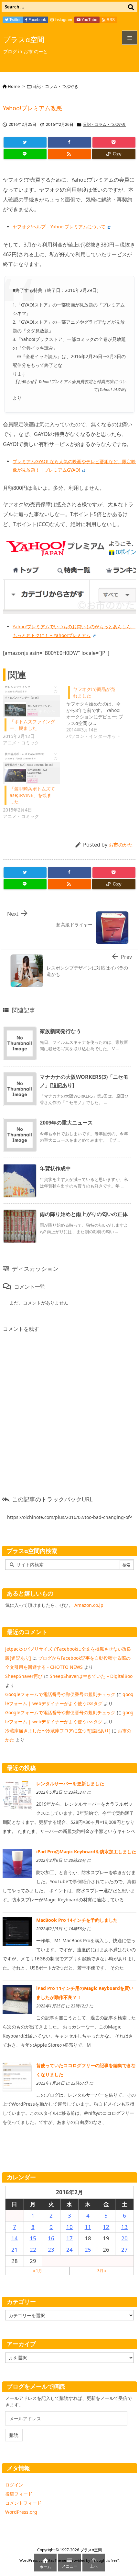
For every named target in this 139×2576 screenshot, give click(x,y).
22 (33, 2250)
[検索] (131, 7)
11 (88, 2227)
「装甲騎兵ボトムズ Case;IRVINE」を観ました (32, 795)
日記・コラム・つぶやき (55, 86)
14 (15, 2238)
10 (69, 2227)
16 (51, 2238)
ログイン (14, 2485)
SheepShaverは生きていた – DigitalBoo (91, 1676)
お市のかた (121, 845)
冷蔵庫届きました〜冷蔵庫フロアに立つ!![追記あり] (58, 1731)
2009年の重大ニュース (66, 1123)
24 (69, 2250)
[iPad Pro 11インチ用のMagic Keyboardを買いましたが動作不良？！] (17, 1999)
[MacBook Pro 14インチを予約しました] (17, 1931)
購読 (14, 2435)
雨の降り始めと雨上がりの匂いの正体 (84, 1214)
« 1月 (37, 2271)
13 (124, 2227)
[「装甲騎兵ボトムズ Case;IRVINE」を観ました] (31, 768)
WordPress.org (21, 2512)
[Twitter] (25, 142)
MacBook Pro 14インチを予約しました (77, 1920)
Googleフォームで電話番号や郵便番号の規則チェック (60, 1694)
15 (33, 2238)
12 (106, 2227)
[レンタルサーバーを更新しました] (17, 1794)
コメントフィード (23, 2503)
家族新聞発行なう (60, 1031)
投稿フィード (19, 2494)
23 (51, 2250)
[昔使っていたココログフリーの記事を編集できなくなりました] (17, 2076)
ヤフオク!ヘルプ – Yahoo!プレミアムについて (59, 227)
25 (88, 2250)
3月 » (102, 2271)
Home (14, 86)
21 (15, 2250)
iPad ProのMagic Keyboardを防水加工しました (86, 1852)
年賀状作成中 (55, 1168)
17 (69, 2238)
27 (124, 2250)
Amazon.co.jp (89, 1605)
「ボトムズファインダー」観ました (32, 725)
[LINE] (25, 154)
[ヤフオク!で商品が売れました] (98, 712)
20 (124, 2238)
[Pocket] (114, 142)
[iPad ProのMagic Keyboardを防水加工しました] (17, 1863)
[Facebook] (69, 142)
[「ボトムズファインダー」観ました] (31, 701)
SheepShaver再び (24, 1676)
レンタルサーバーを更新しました (70, 1783)
